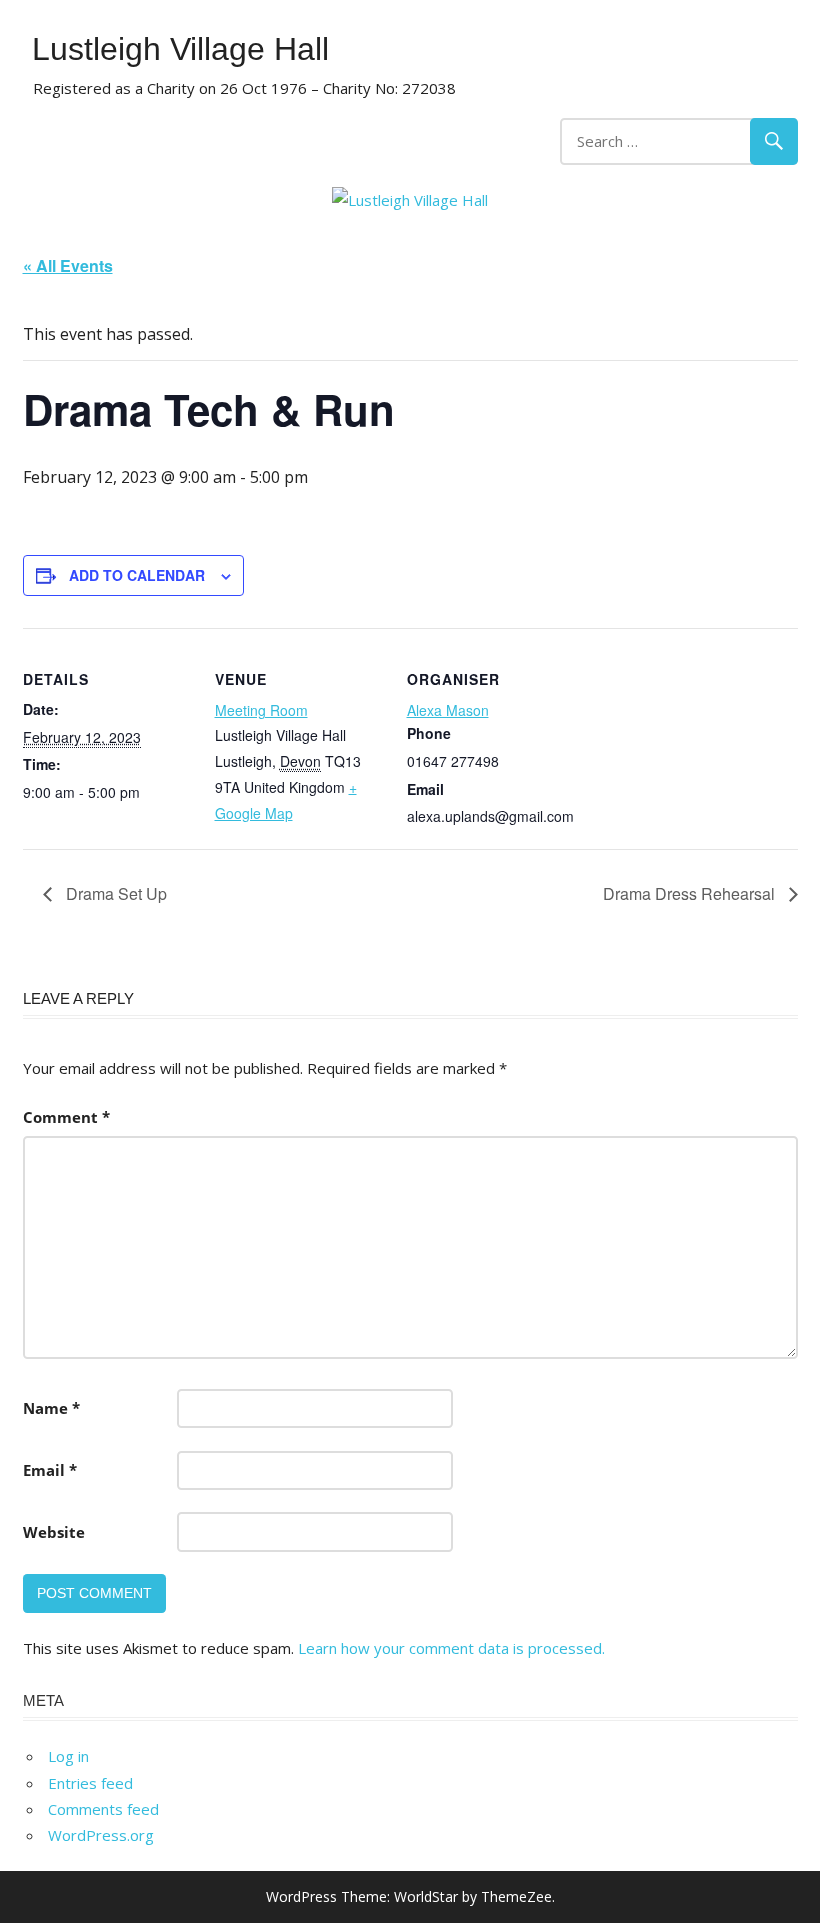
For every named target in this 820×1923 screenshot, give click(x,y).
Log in (68, 1756)
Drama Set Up (114, 893)
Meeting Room (261, 710)
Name (51, 1408)
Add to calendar (137, 575)
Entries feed (90, 1783)
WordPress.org (101, 1835)
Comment (66, 1117)
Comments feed (103, 1809)
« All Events (68, 265)
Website (54, 1532)
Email (50, 1470)
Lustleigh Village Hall (180, 49)
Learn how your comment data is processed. (451, 1648)
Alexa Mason (448, 710)
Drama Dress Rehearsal (691, 893)
